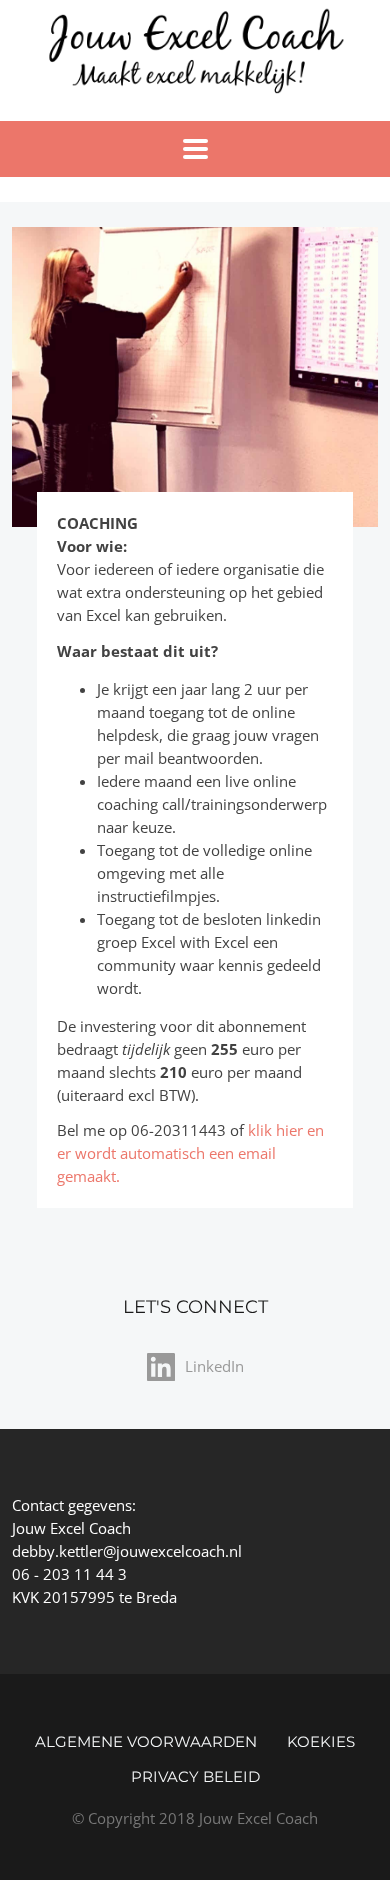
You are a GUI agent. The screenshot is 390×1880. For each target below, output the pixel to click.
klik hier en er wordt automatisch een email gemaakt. (190, 1153)
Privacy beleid (195, 1776)
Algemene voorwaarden (146, 1741)
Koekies (321, 1741)
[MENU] (195, 149)
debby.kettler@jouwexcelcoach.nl (127, 1551)
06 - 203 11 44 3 (69, 1574)
